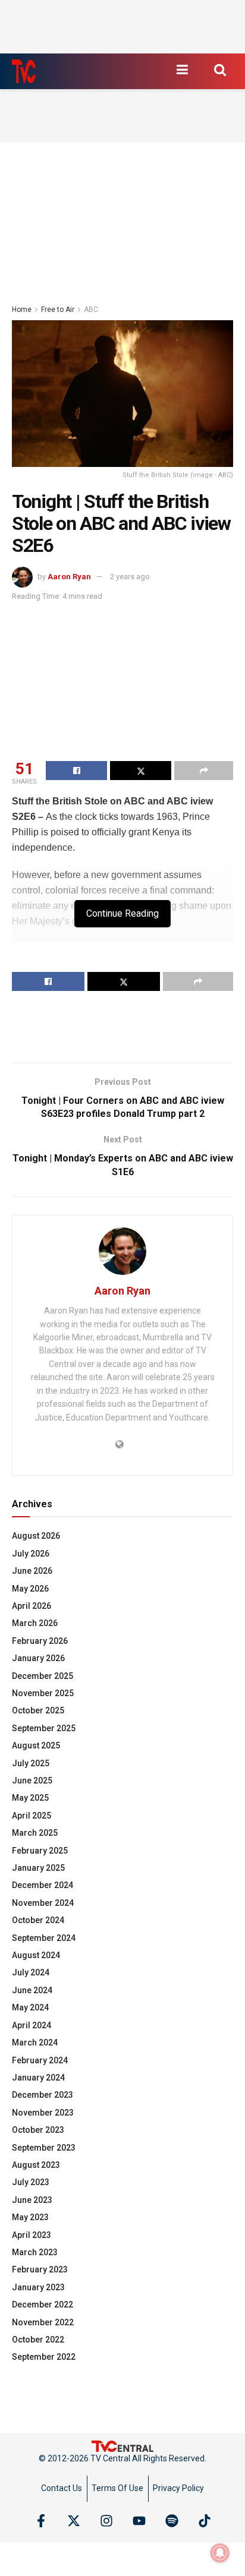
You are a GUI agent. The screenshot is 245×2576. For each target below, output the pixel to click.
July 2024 (31, 1972)
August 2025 (36, 1745)
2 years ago (130, 577)
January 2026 (38, 1658)
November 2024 (43, 1903)
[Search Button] (220, 70)
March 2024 (35, 2043)
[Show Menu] (182, 70)
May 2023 (30, 2217)
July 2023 (31, 2182)
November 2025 (43, 1693)
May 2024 (30, 2007)
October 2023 (38, 2130)
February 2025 (40, 1851)
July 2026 (31, 1554)
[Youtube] (139, 2521)
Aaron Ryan (69, 577)
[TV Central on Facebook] (41, 2521)
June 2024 (32, 1990)
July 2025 (31, 1763)
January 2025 (38, 1868)
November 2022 (43, 2322)
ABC (91, 310)
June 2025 (32, 1781)
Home (22, 310)
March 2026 (35, 1623)
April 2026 (32, 1606)
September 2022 (44, 2357)
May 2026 (30, 1589)
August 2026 (36, 1536)
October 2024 (38, 1920)
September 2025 (44, 1728)
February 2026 (40, 1641)
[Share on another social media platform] (204, 771)
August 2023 (36, 2165)
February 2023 (40, 2269)
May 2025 (30, 1798)
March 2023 (35, 2252)
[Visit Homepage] (24, 71)
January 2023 (38, 2287)
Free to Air (58, 310)
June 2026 (32, 1571)
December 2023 (43, 2095)
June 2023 (32, 2200)
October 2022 (38, 2340)
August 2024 (36, 1955)
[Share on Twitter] (141, 771)
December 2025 (43, 1676)
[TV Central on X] (74, 2521)
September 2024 (44, 1938)
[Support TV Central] (122, 2445)
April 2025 (32, 1816)
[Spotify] (172, 2521)
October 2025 (38, 1710)
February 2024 (40, 2060)
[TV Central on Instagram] (106, 2521)
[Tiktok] (205, 2521)
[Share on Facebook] (76, 771)
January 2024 (38, 2078)
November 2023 (43, 2113)
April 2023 (32, 2235)
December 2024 (43, 1885)
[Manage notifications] (220, 2553)
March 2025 (35, 1833)
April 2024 (32, 2025)
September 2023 (44, 2148)
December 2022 (43, 2304)
